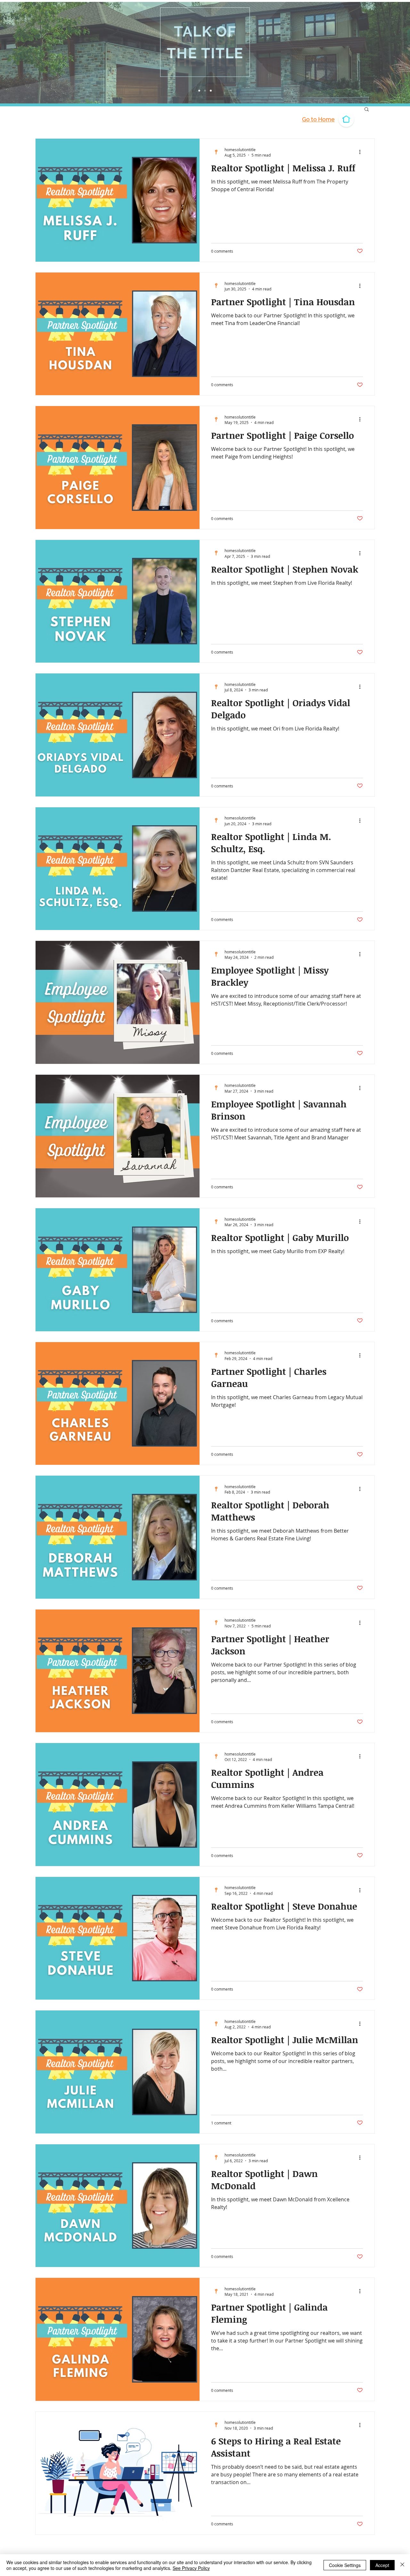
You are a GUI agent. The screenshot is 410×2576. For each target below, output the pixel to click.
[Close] (402, 2565)
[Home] (199, 91)
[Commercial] (205, 91)
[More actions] (362, 152)
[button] (367, 110)
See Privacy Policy (191, 2568)
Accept (382, 2565)
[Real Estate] (211, 91)
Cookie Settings (345, 2565)
